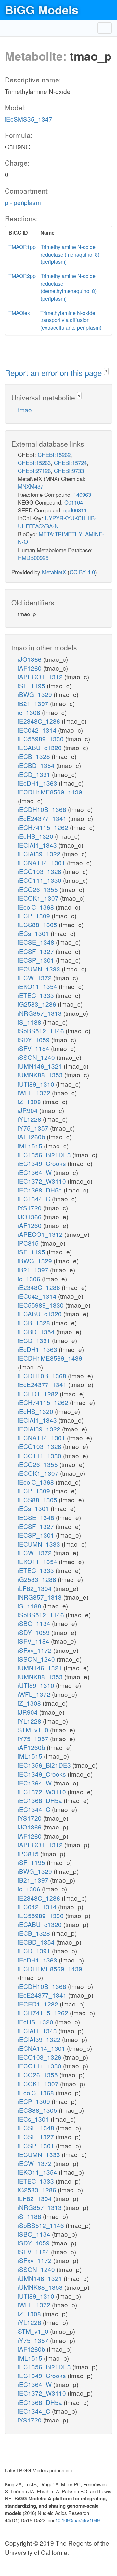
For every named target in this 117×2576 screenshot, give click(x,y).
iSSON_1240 (37, 1057)
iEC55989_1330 (42, 739)
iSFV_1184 (34, 1048)
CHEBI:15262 (54, 455)
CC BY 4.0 (82, 572)
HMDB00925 (33, 558)
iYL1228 (30, 1119)
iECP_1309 (35, 916)
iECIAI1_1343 (38, 845)
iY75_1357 (34, 1128)
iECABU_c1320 (41, 747)
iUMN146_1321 (41, 1066)
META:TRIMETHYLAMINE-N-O (61, 538)
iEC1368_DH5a (41, 1190)
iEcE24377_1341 (43, 818)
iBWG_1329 (36, 694)
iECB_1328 (35, 756)
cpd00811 (75, 510)
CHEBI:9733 (69, 471)
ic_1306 (30, 712)
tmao (25, 410)
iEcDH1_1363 (38, 783)
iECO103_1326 (40, 871)
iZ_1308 (30, 1101)
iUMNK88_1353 (41, 1075)
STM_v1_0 (34, 1730)
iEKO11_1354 (38, 986)
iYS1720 (31, 1208)
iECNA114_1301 (42, 862)
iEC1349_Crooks (43, 1163)
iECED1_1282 (39, 1393)
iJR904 (29, 1110)
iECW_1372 (36, 977)
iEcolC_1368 (37, 907)
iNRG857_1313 (41, 1013)
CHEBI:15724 (70, 462)
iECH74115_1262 (44, 827)
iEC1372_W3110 (43, 1181)
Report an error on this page (54, 372)
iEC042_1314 (38, 730)
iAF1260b (32, 1137)
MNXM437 (31, 486)
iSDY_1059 (35, 1039)
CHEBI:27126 (34, 471)
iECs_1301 (34, 933)
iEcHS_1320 (36, 836)
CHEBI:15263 (34, 462)
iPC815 (29, 1243)
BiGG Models (42, 9)
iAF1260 (31, 668)
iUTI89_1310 (37, 1084)
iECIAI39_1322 (40, 854)
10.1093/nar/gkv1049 (78, 2520)
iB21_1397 (34, 703)
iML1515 (31, 1146)
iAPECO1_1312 (41, 677)
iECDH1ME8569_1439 (50, 792)
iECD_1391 (35, 774)
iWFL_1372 (35, 1093)
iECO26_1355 (39, 889)
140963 (82, 494)
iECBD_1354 (37, 765)
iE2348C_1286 (40, 721)
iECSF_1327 (37, 951)
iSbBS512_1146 (42, 1031)
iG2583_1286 (38, 1004)
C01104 (74, 502)
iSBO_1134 (35, 1623)
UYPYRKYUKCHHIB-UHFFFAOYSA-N (57, 522)
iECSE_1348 (37, 942)
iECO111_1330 (40, 880)
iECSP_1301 (37, 960)
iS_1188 (30, 1022)
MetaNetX (54, 572)
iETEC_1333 (37, 995)
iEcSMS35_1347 (29, 119)
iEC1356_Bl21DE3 (45, 1155)
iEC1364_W (36, 1172)
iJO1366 (31, 659)
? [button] (106, 371)
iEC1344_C (35, 1199)
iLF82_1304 (36, 1588)
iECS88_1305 (38, 924)
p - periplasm (23, 202)
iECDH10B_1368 (43, 809)
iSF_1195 (32, 685)
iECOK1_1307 (39, 898)
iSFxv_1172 (36, 1650)
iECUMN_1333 (40, 969)
